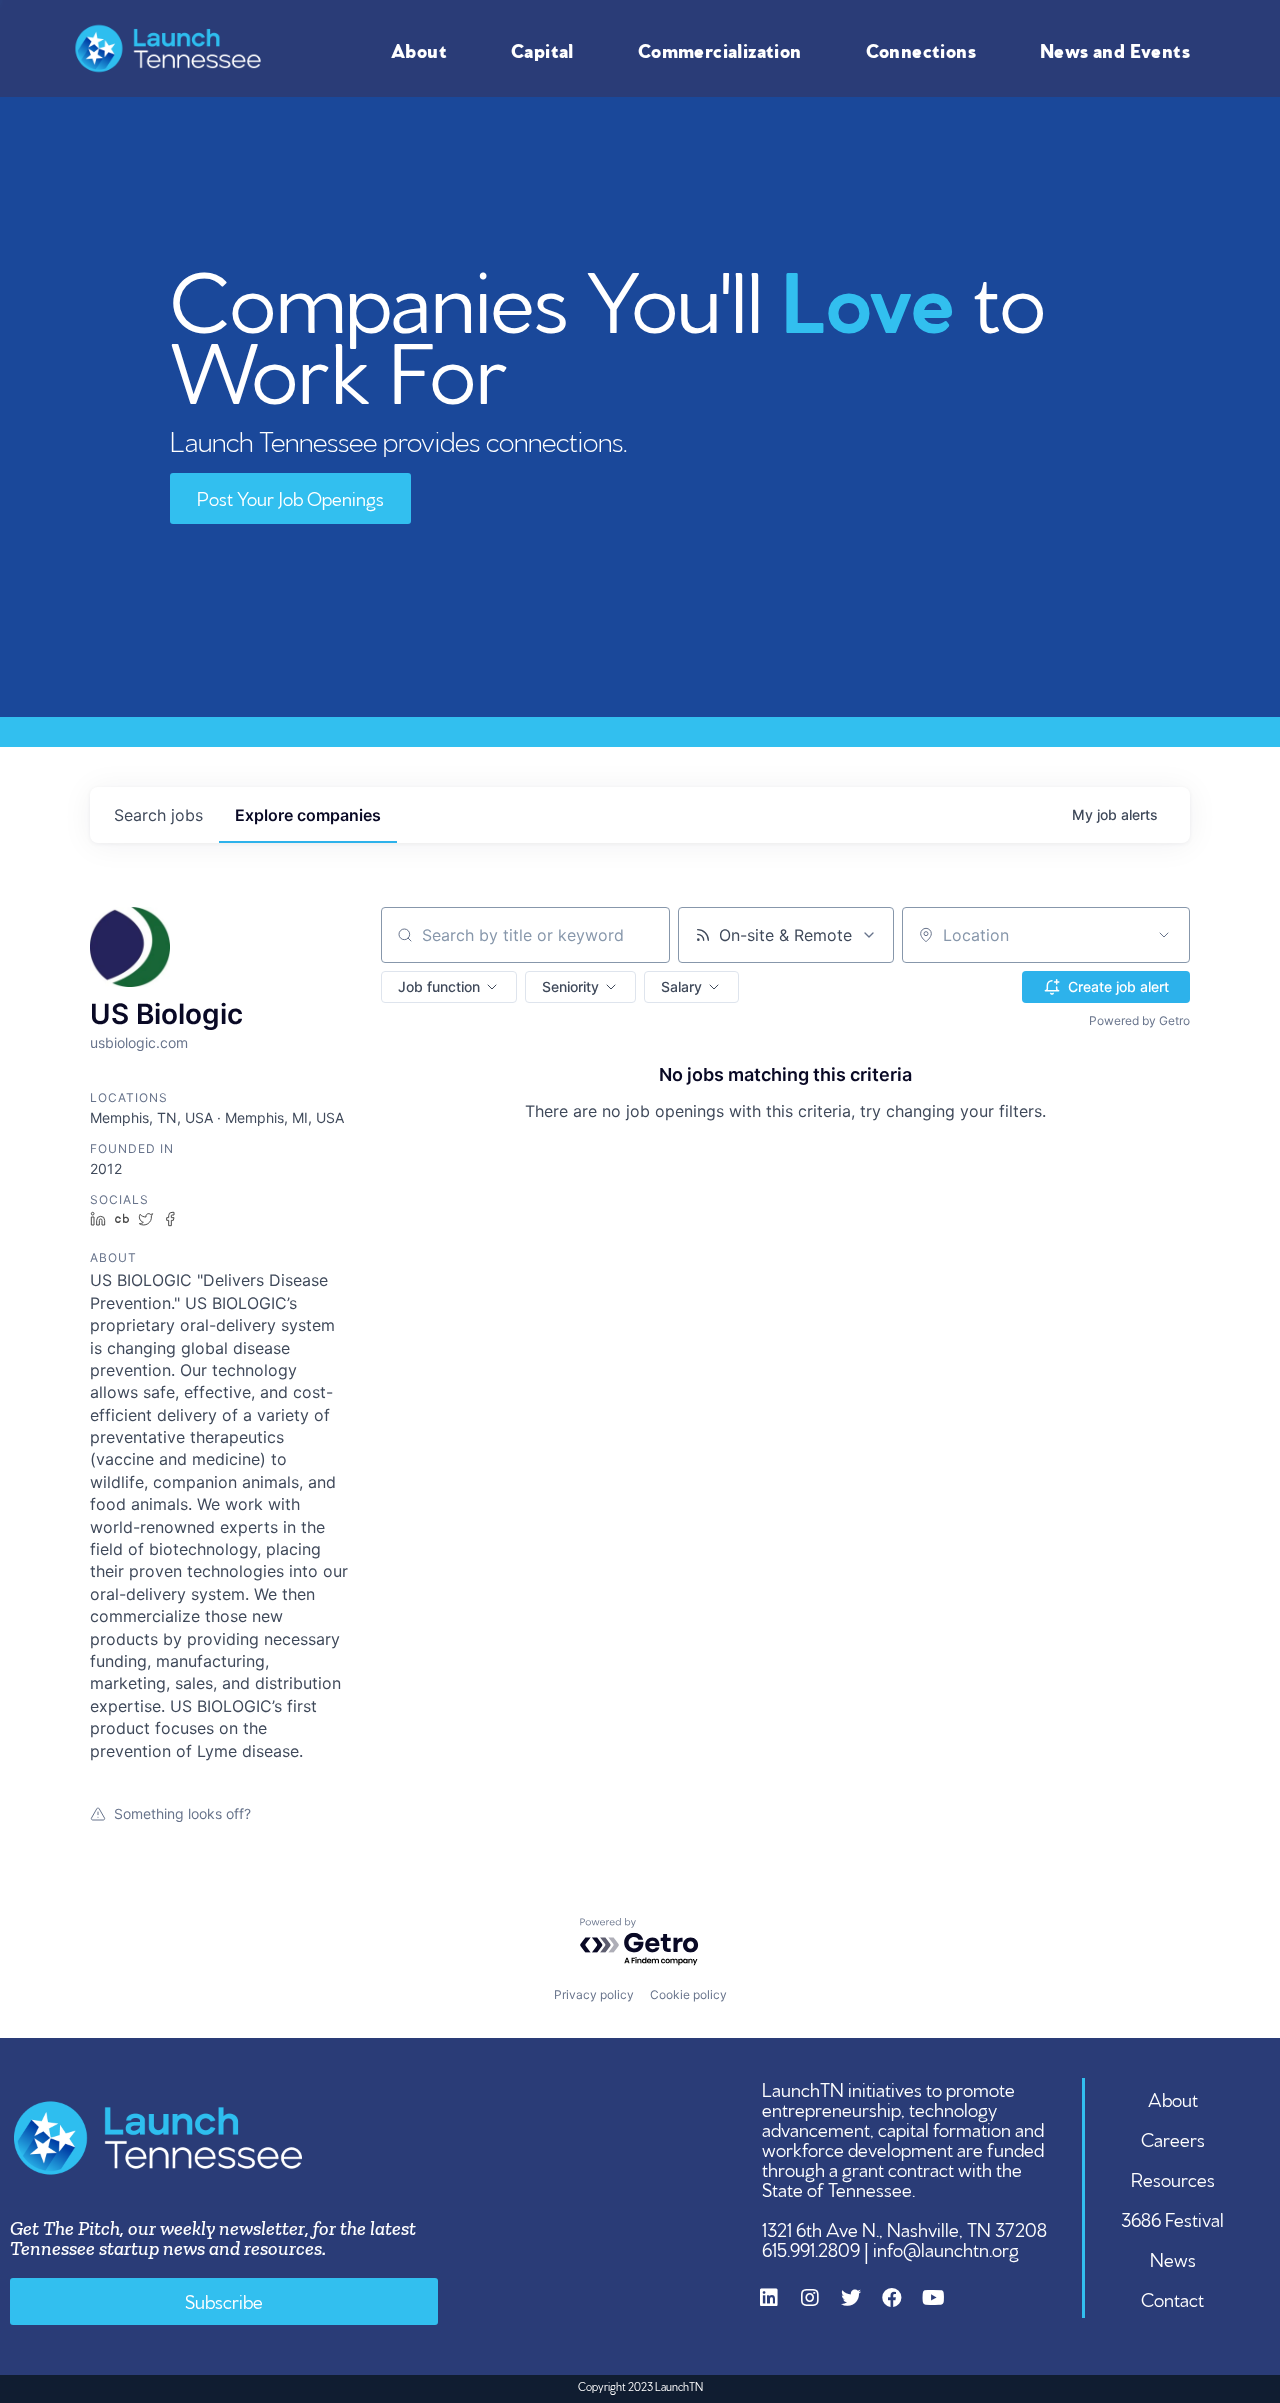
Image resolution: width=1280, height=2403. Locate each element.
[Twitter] (861, 2308)
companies (308, 815)
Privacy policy (594, 1994)
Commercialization (720, 49)
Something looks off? (182, 1813)
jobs (158, 815)
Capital (542, 49)
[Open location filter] (1164, 935)
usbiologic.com (139, 1042)
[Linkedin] (779, 2308)
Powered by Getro (1139, 1020)
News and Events (1115, 49)
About (419, 49)
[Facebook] (902, 2308)
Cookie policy (688, 1994)
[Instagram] (820, 2308)
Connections (921, 49)
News (1173, 2258)
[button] (449, 987)
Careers (1173, 2138)
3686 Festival (1172, 2218)
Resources (1173, 2178)
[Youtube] (943, 2308)
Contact (1172, 2298)
